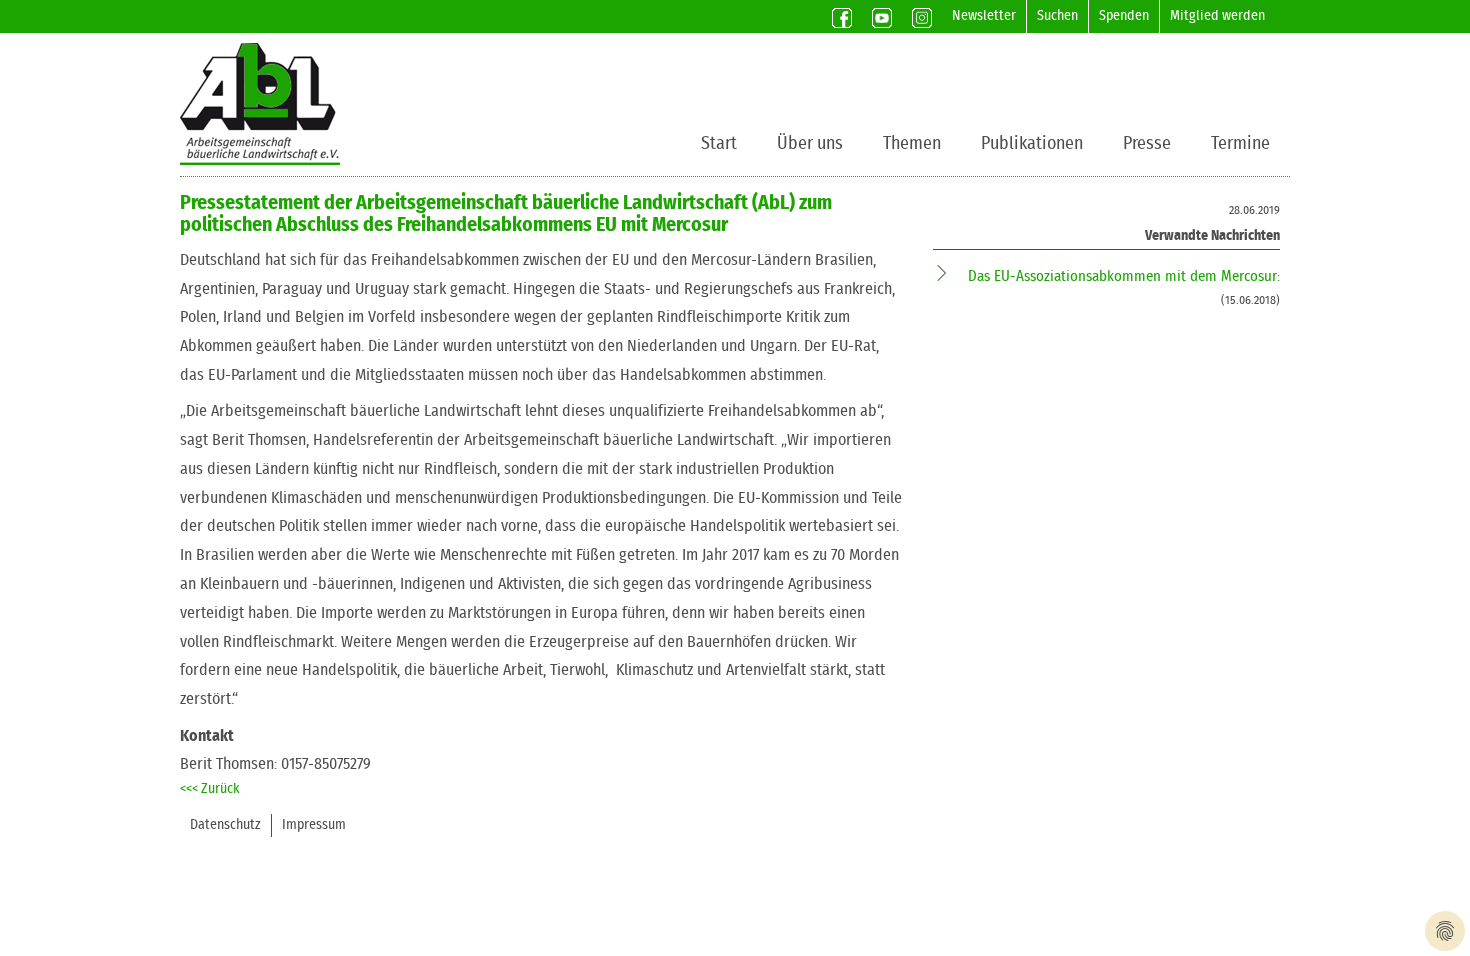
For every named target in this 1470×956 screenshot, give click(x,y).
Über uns (810, 144)
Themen (912, 144)
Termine (1240, 144)
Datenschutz (225, 825)
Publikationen (1032, 144)
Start (719, 144)
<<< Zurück (210, 789)
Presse (1147, 144)
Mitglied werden (1217, 16)
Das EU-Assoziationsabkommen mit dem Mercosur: (1124, 276)
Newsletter (984, 16)
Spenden (1124, 16)
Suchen (1057, 16)
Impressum (314, 825)
